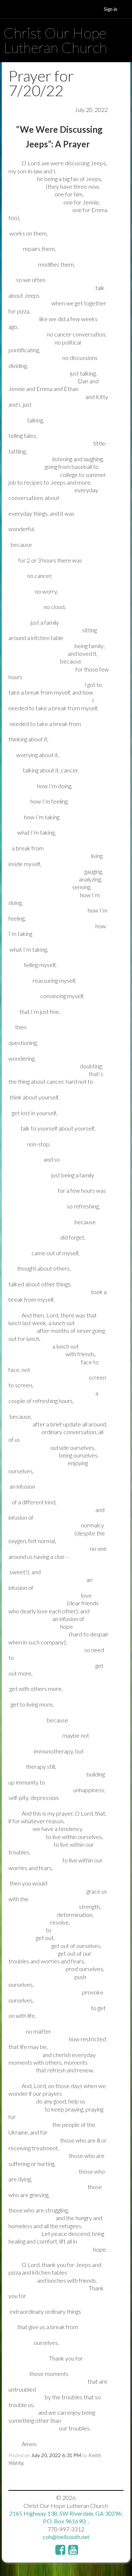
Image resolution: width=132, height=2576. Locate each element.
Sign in (111, 9)
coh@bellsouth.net (66, 2537)
